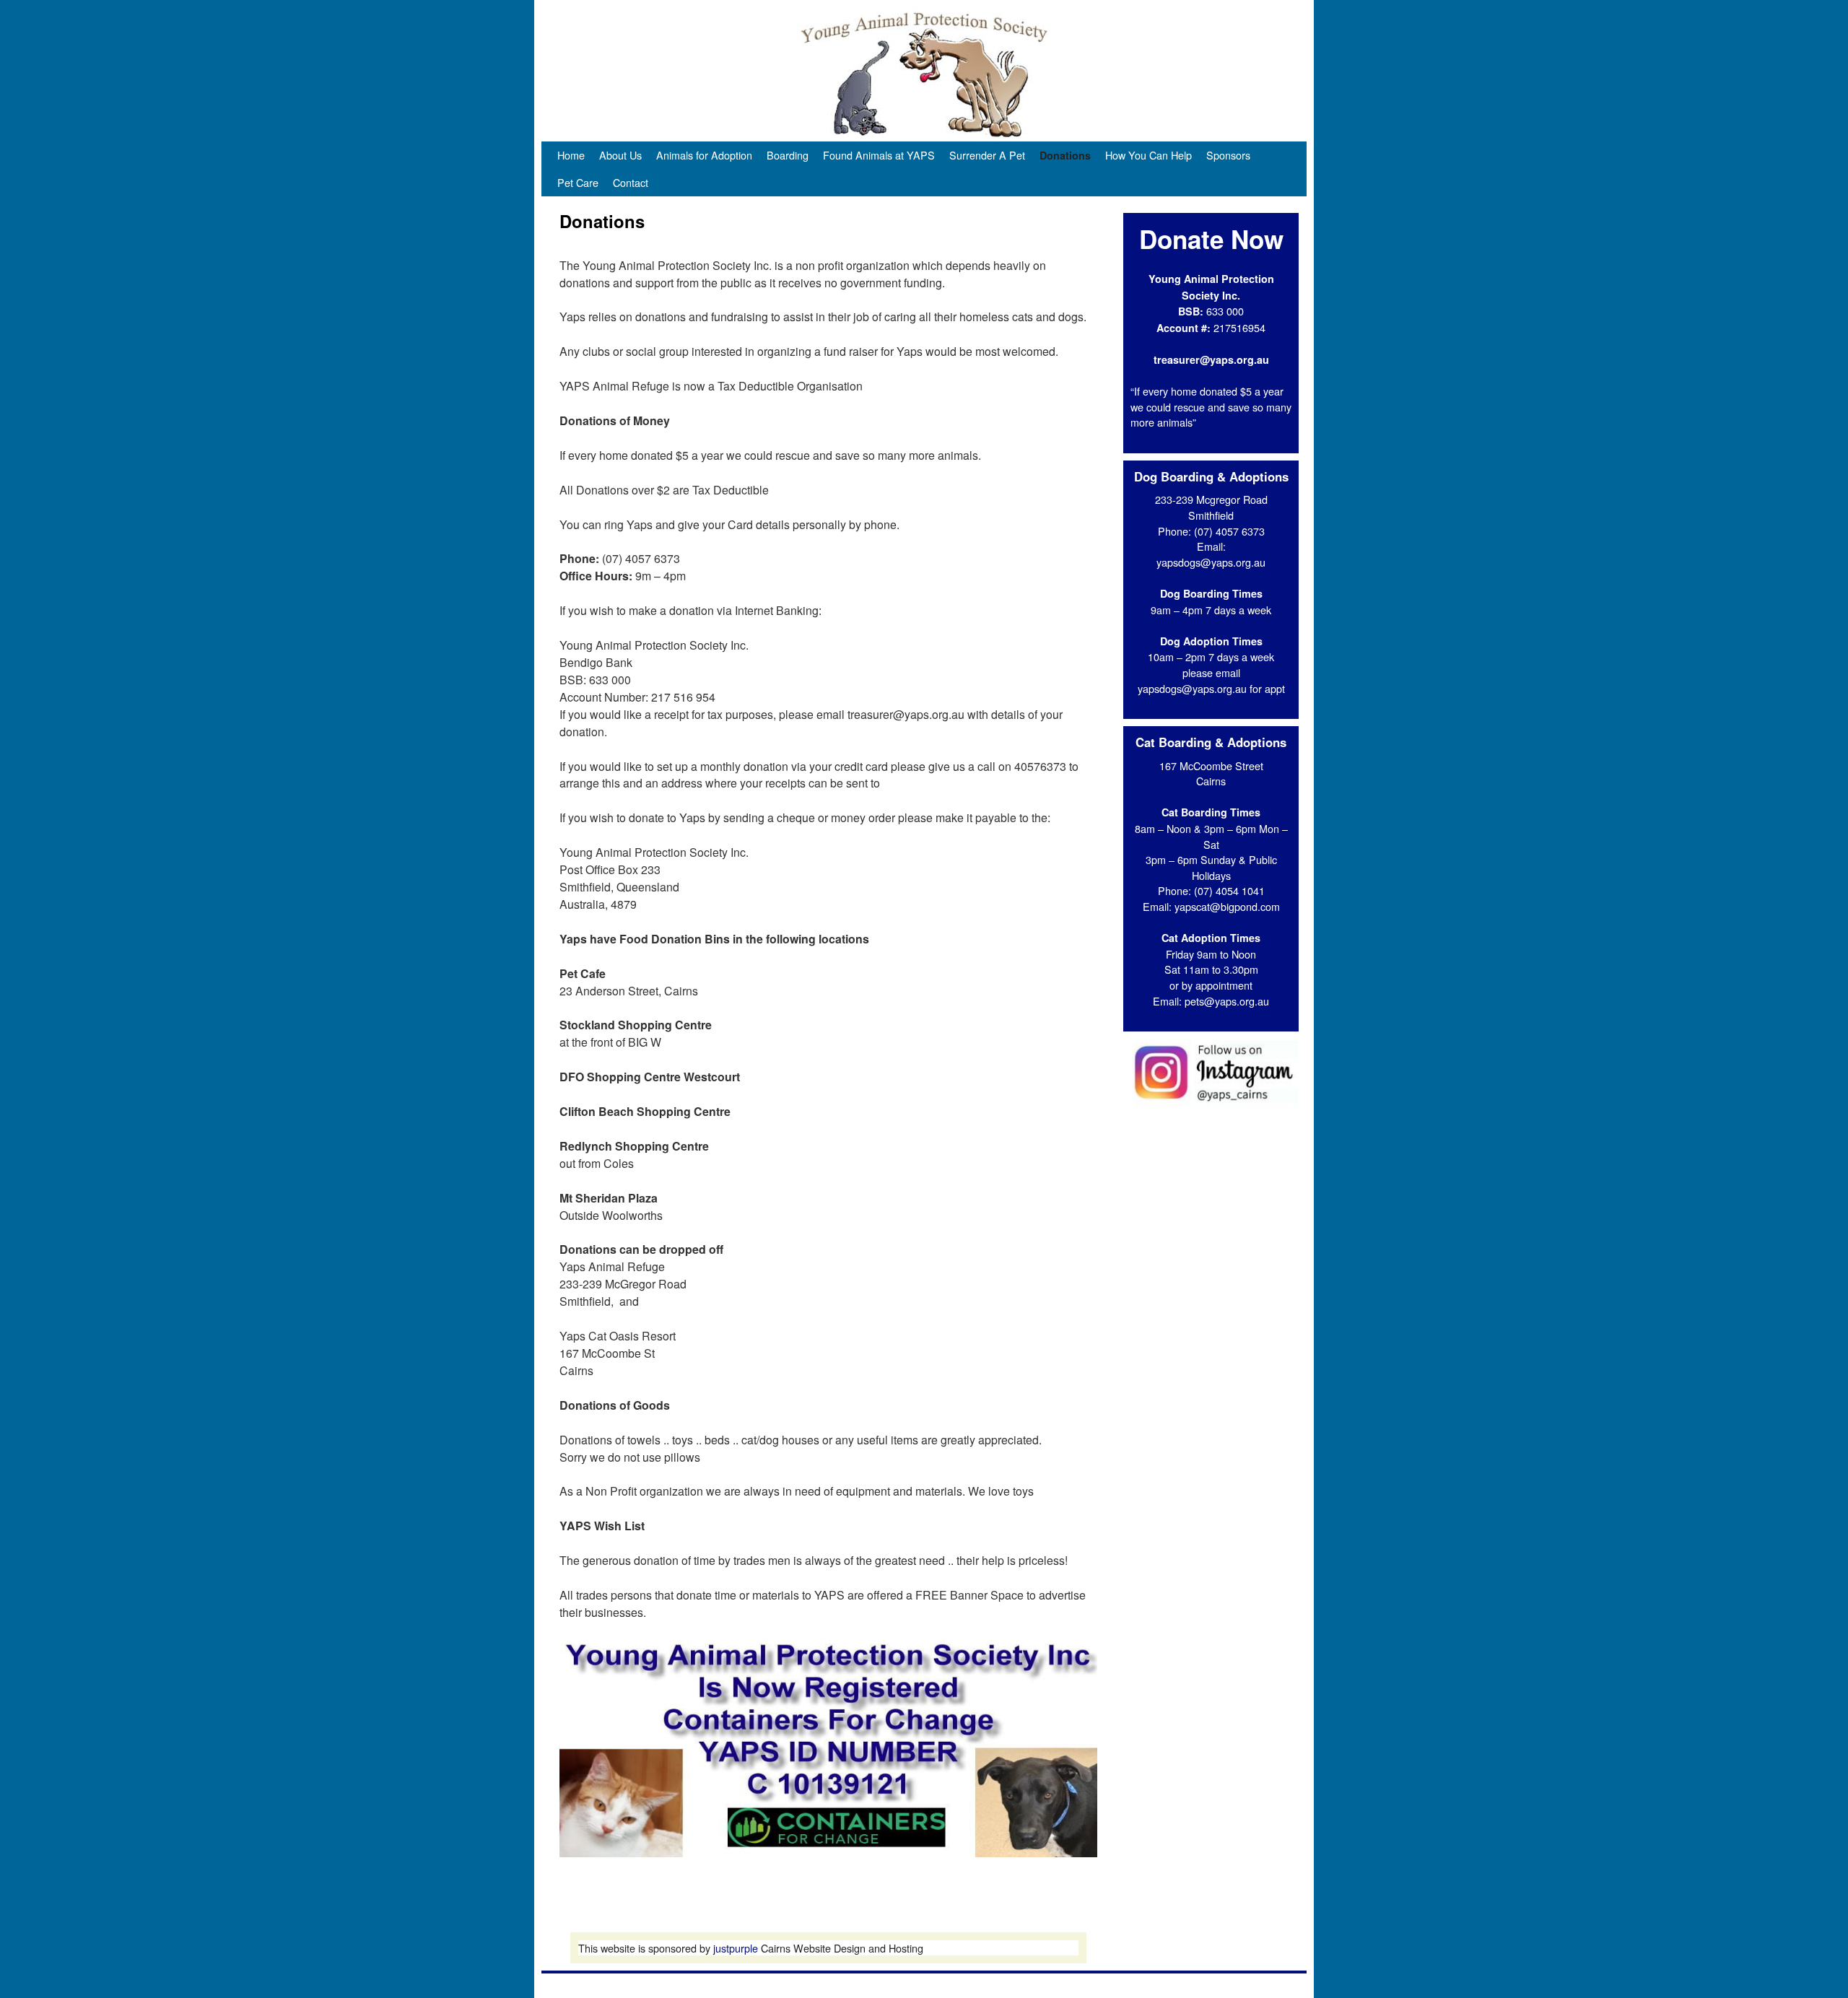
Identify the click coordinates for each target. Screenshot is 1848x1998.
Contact (631, 182)
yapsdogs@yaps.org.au (1211, 562)
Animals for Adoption (704, 155)
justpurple (736, 1948)
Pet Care (578, 182)
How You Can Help (1149, 155)
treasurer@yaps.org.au (1211, 359)
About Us (620, 155)
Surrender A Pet (987, 155)
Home (571, 155)
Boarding (788, 155)
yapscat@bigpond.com (1227, 906)
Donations (1065, 155)
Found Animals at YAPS (879, 155)
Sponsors (1228, 155)
